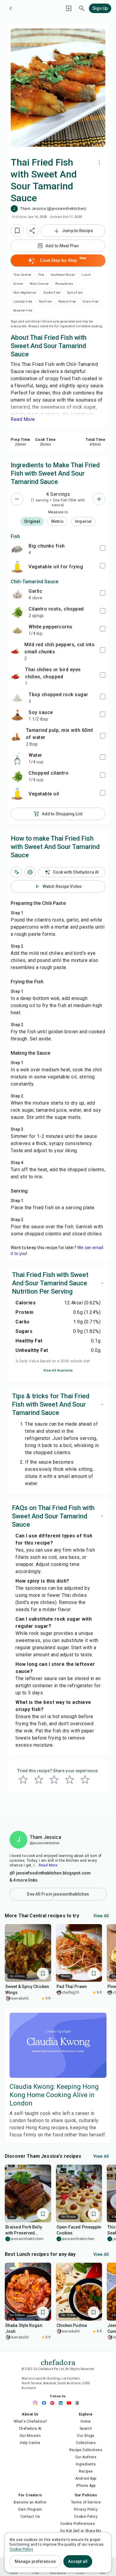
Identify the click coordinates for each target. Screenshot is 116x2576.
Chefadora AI (30, 2429)
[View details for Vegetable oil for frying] (17, 567)
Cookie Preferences (78, 2524)
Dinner (18, 284)
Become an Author (30, 2502)
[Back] (11, 8)
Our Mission (30, 2436)
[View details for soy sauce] (17, 715)
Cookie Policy (86, 2517)
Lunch (86, 275)
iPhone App (86, 2486)
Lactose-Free (23, 302)
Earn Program (30, 2509)
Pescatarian (64, 284)
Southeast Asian (63, 275)
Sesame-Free (23, 310)
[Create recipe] (69, 8)
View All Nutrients (58, 1370)
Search (86, 2429)
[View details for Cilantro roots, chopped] (17, 612)
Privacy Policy (86, 2509)
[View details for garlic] (17, 594)
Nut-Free (45, 302)
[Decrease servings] (17, 499)
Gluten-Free (52, 293)
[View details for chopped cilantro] (17, 776)
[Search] (82, 8)
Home (86, 2421)
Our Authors (86, 2457)
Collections (86, 2443)
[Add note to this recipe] (16, 872)
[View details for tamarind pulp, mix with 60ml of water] (16, 737)
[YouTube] (70, 2403)
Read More (48, 1865)
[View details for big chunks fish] (17, 549)
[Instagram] (37, 2403)
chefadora (58, 2362)
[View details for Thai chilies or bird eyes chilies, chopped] (15, 676)
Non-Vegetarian (25, 293)
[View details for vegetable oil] (17, 794)
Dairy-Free (75, 293)
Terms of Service (86, 2502)
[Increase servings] (99, 499)
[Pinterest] (54, 2403)
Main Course (39, 284)
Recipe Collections (86, 2450)
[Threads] (79, 2403)
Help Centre (30, 2443)
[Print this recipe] (30, 872)
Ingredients (86, 2464)
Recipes (86, 2471)
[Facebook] (46, 2403)
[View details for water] (17, 758)
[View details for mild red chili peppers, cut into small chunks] (15, 651)
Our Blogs (86, 2436)
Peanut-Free (67, 302)
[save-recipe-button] (17, 231)
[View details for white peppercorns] (17, 630)
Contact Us (30, 2517)
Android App (86, 2479)
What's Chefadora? (30, 2421)
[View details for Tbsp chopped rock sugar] (17, 698)
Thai (41, 275)
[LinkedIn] (62, 2403)
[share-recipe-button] (32, 231)
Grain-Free (90, 302)
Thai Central (22, 275)
